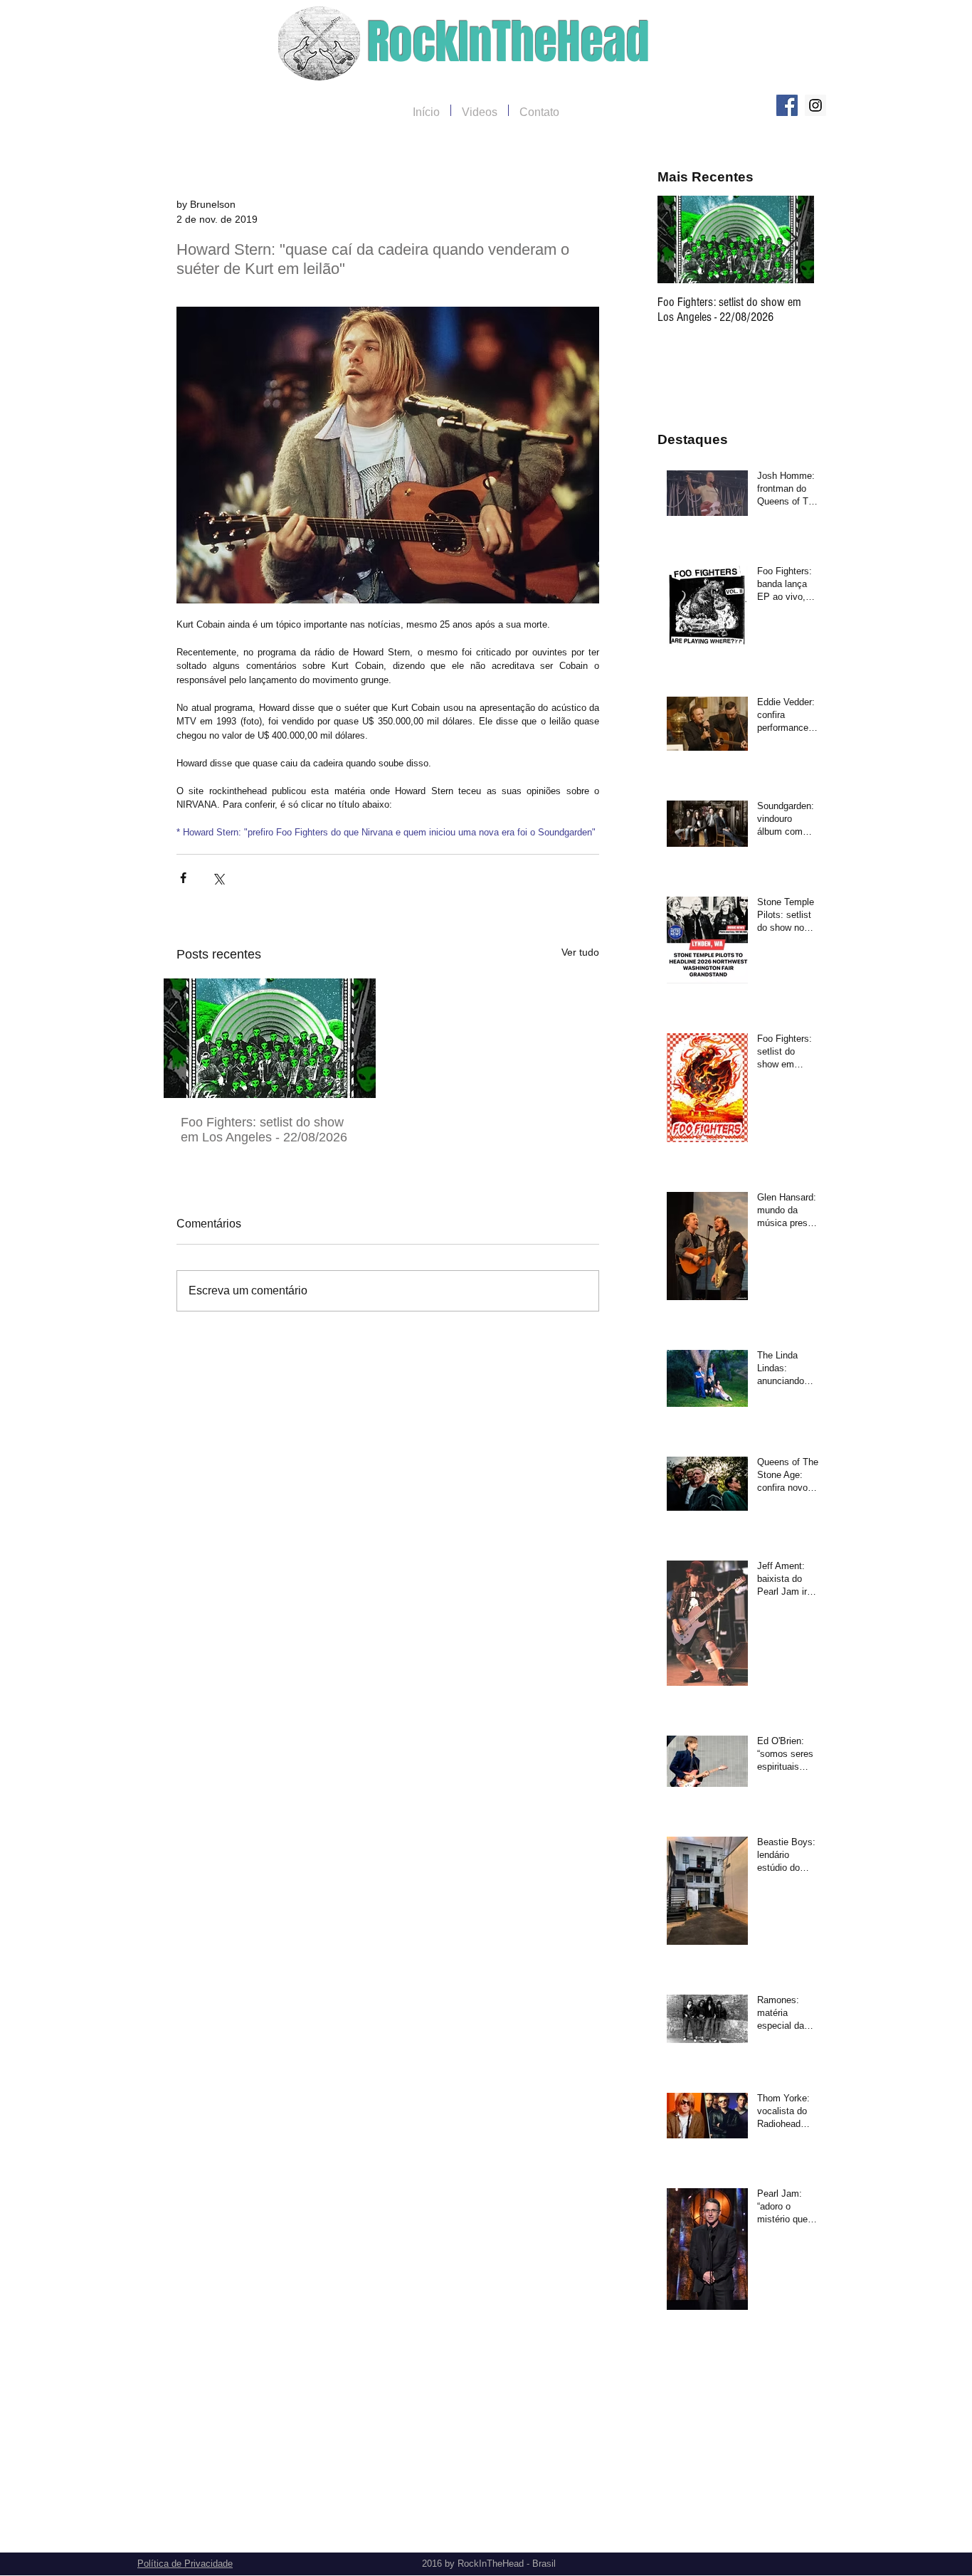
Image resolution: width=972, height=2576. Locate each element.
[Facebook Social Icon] (787, 105)
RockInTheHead (508, 42)
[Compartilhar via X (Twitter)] (218, 878)
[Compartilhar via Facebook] (183, 878)
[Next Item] (791, 239)
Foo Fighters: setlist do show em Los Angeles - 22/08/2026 (264, 1130)
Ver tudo (580, 952)
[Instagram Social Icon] (815, 105)
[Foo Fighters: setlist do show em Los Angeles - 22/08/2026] (270, 1038)
